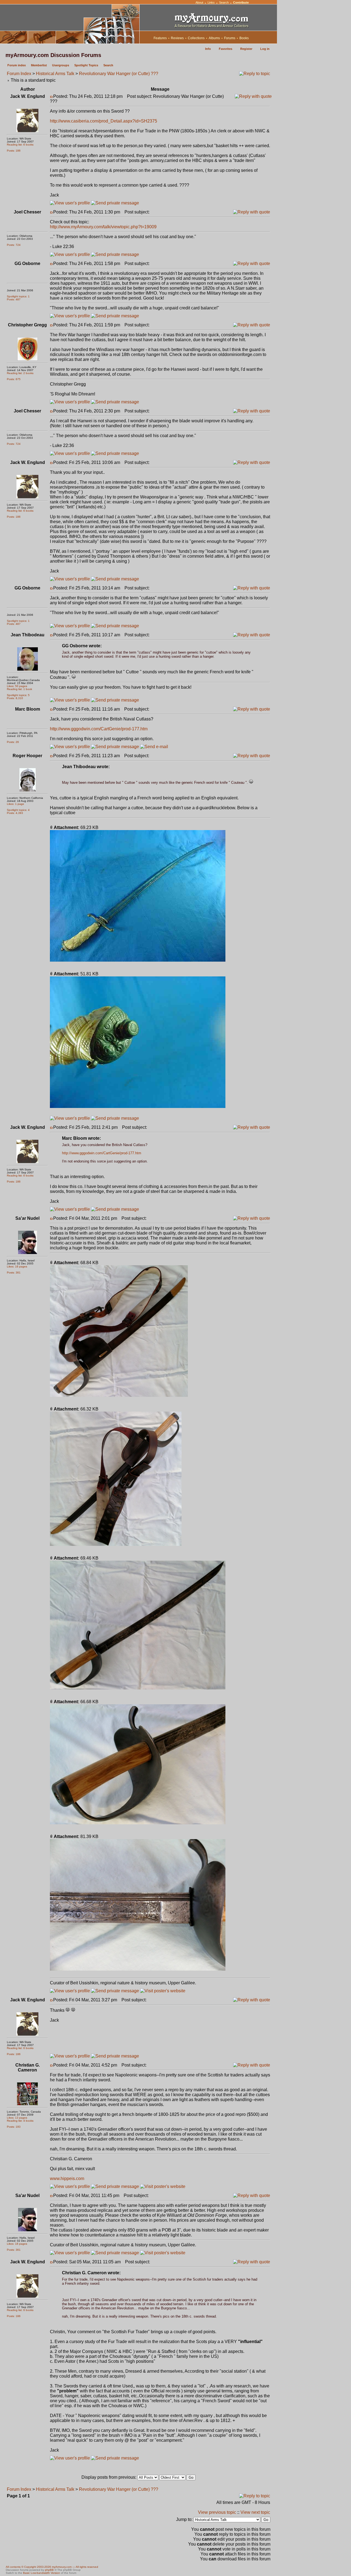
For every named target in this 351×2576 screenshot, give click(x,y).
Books (244, 38)
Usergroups (61, 65)
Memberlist (39, 65)
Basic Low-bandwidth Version (42, 2573)
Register (246, 49)
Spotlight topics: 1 (18, 296)
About (199, 2)
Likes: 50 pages (17, 686)
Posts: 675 (14, 379)
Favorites (226, 49)
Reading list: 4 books (20, 2121)
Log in (265, 49)
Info (208, 49)
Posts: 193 (14, 2127)
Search (224, 2)
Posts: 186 (14, 151)
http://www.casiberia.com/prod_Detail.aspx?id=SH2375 (104, 121)
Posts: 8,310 (15, 698)
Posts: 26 (13, 742)
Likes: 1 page (15, 804)
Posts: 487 (14, 299)
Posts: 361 (14, 1273)
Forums (230, 38)
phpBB (49, 2570)
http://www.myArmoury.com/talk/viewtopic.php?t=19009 (103, 227)
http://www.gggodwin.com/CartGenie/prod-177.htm (99, 729)
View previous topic (217, 2512)
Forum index (17, 65)
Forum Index (19, 74)
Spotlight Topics (86, 65)
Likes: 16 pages (17, 1266)
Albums (214, 38)
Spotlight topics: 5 (18, 695)
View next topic (255, 2512)
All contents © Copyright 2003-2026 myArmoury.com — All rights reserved (52, 2567)
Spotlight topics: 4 (18, 810)
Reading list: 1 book (19, 689)
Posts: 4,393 (15, 813)
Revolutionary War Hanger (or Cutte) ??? (119, 74)
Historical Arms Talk (55, 74)
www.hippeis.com (67, 2179)
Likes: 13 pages (17, 2118)
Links (211, 2)
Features (160, 38)
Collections (196, 38)
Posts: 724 (14, 245)
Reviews (177, 38)
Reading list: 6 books (20, 145)
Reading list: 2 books (20, 373)
